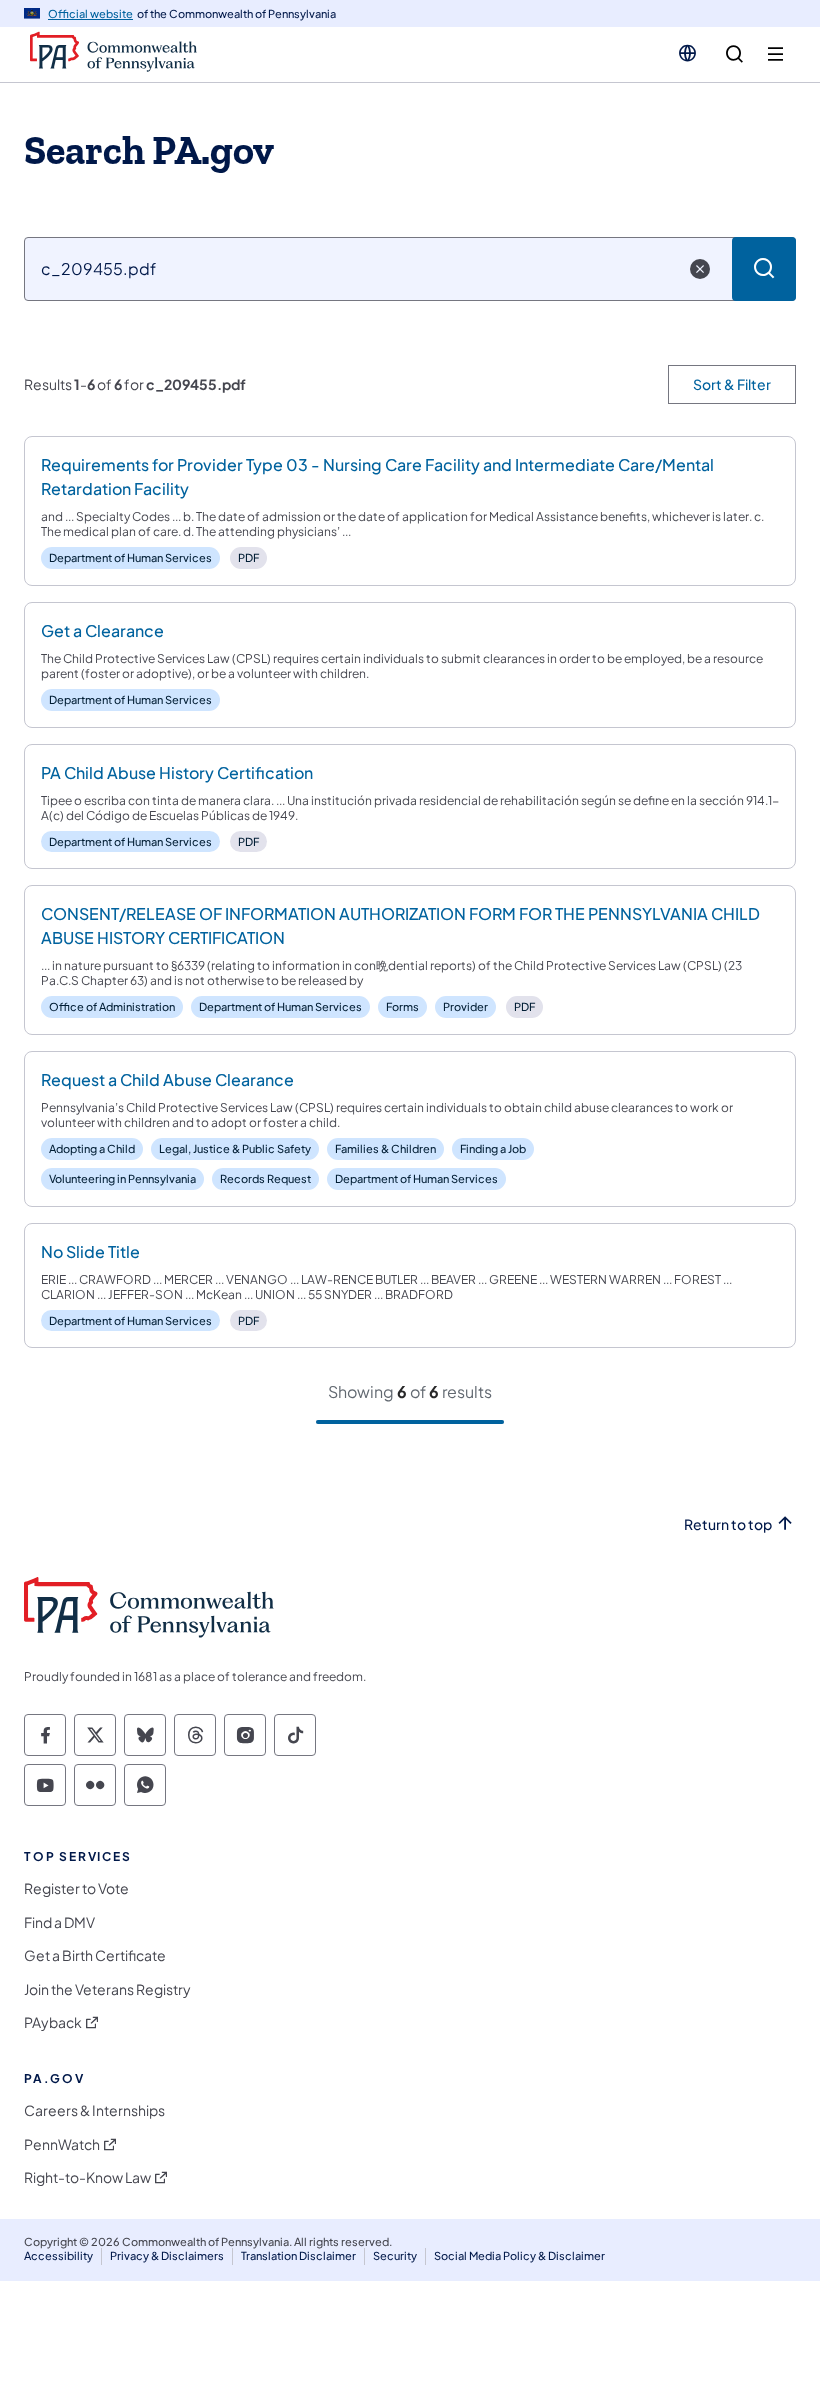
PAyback (53, 2022)
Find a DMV (59, 1922)
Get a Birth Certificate (95, 1955)
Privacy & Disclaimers (167, 2255)
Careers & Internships (94, 2110)
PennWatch (62, 2144)
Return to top (728, 1524)
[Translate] (687, 53)
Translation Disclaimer (298, 2255)
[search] (734, 54)
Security (395, 2255)
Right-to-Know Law (87, 2177)
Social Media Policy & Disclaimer (519, 2255)
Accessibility (58, 2255)
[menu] (775, 54)
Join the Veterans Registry (107, 1989)
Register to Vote (76, 1888)
